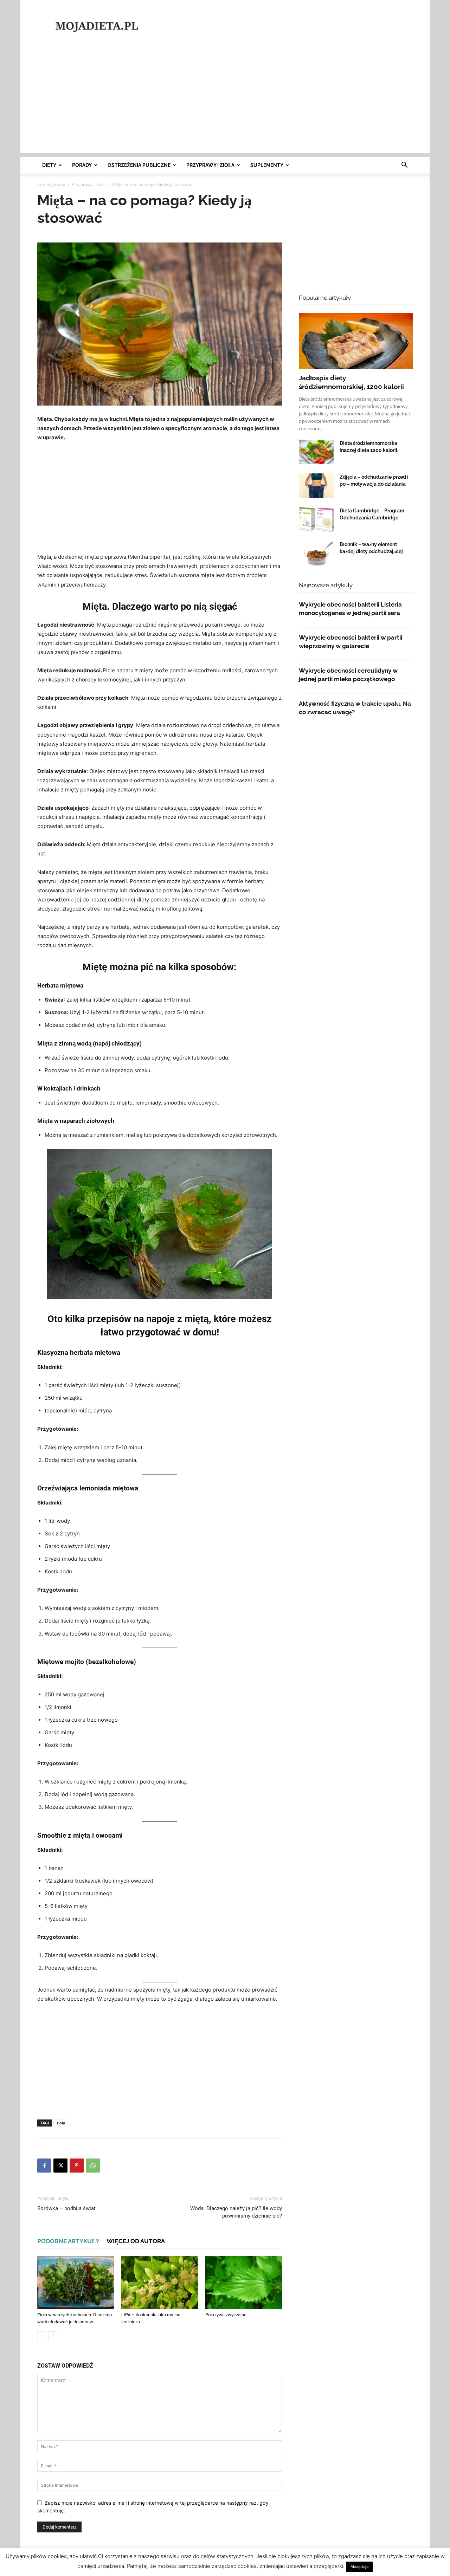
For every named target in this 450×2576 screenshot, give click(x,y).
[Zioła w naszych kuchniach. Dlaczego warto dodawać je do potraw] (76, 2283)
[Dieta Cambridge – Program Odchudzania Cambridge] (316, 519)
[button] (404, 166)
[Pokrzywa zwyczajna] (244, 2283)
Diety (49, 165)
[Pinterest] (77, 2166)
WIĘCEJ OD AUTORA (136, 2241)
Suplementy (267, 165)
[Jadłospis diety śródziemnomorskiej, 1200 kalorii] (356, 341)
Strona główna (51, 184)
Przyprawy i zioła (210, 165)
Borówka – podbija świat (66, 2208)
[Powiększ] (263, 1158)
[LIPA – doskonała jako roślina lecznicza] (160, 2283)
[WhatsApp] (93, 2166)
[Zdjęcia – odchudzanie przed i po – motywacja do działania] (316, 486)
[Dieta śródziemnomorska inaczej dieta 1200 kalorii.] (316, 452)
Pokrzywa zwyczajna (226, 2315)
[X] (60, 2166)
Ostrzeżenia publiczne (139, 165)
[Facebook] (44, 2166)
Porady (82, 165)
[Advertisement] (285, 26)
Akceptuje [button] (359, 2567)
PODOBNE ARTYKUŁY (68, 2241)
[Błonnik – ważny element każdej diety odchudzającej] (316, 553)
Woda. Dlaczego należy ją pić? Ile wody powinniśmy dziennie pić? (236, 2212)
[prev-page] (42, 2336)
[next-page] (53, 2336)
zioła (61, 2123)
